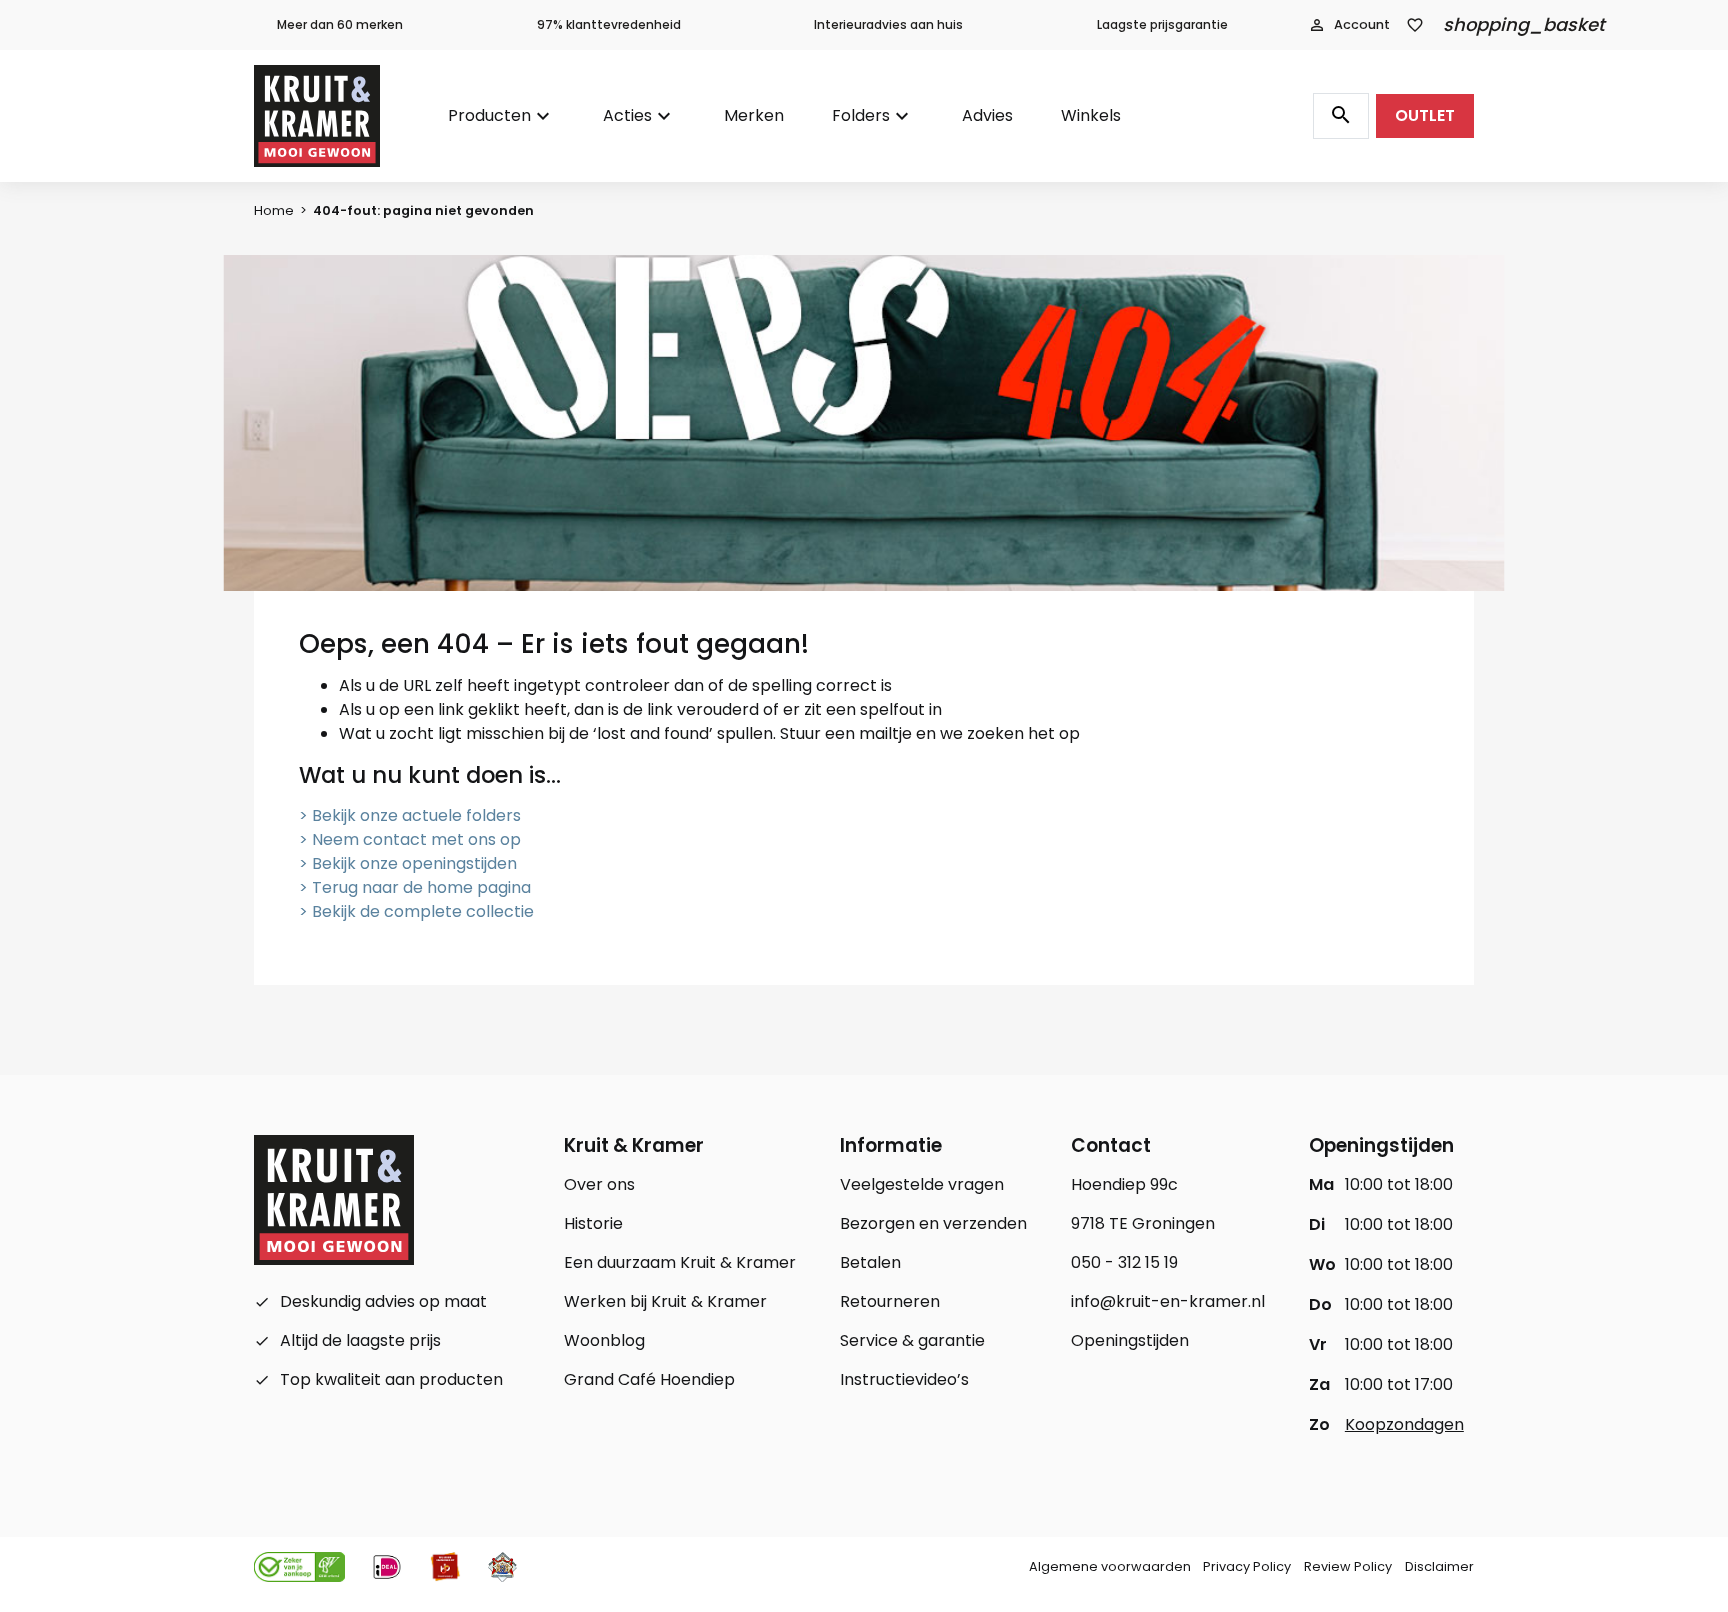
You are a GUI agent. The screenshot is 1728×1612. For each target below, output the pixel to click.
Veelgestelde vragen (922, 1184)
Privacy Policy (1247, 1566)
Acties (627, 115)
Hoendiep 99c (1124, 1184)
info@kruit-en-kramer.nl (1168, 1301)
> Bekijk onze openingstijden (408, 863)
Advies (987, 115)
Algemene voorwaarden (1110, 1566)
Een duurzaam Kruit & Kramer (680, 1262)
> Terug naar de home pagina (415, 887)
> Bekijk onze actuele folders (410, 815)
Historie (593, 1223)
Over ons (599, 1184)
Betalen (870, 1262)
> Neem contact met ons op (410, 839)
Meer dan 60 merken (340, 24)
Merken (754, 115)
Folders (861, 115)
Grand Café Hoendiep (649, 1379)
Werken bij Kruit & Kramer (665, 1301)
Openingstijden (1130, 1340)
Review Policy (1348, 1566)
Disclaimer (1439, 1566)
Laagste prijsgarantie (1162, 24)
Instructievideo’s (904, 1379)
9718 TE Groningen (1143, 1223)
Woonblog (604, 1340)
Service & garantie (912, 1340)
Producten (489, 115)
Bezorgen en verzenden (933, 1223)
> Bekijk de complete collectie (416, 911)
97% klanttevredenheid (609, 24)
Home (274, 210)
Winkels (1091, 115)
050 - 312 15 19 (1124, 1262)
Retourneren (890, 1301)
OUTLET (1425, 115)
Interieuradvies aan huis (888, 24)
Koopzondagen (1404, 1424)
